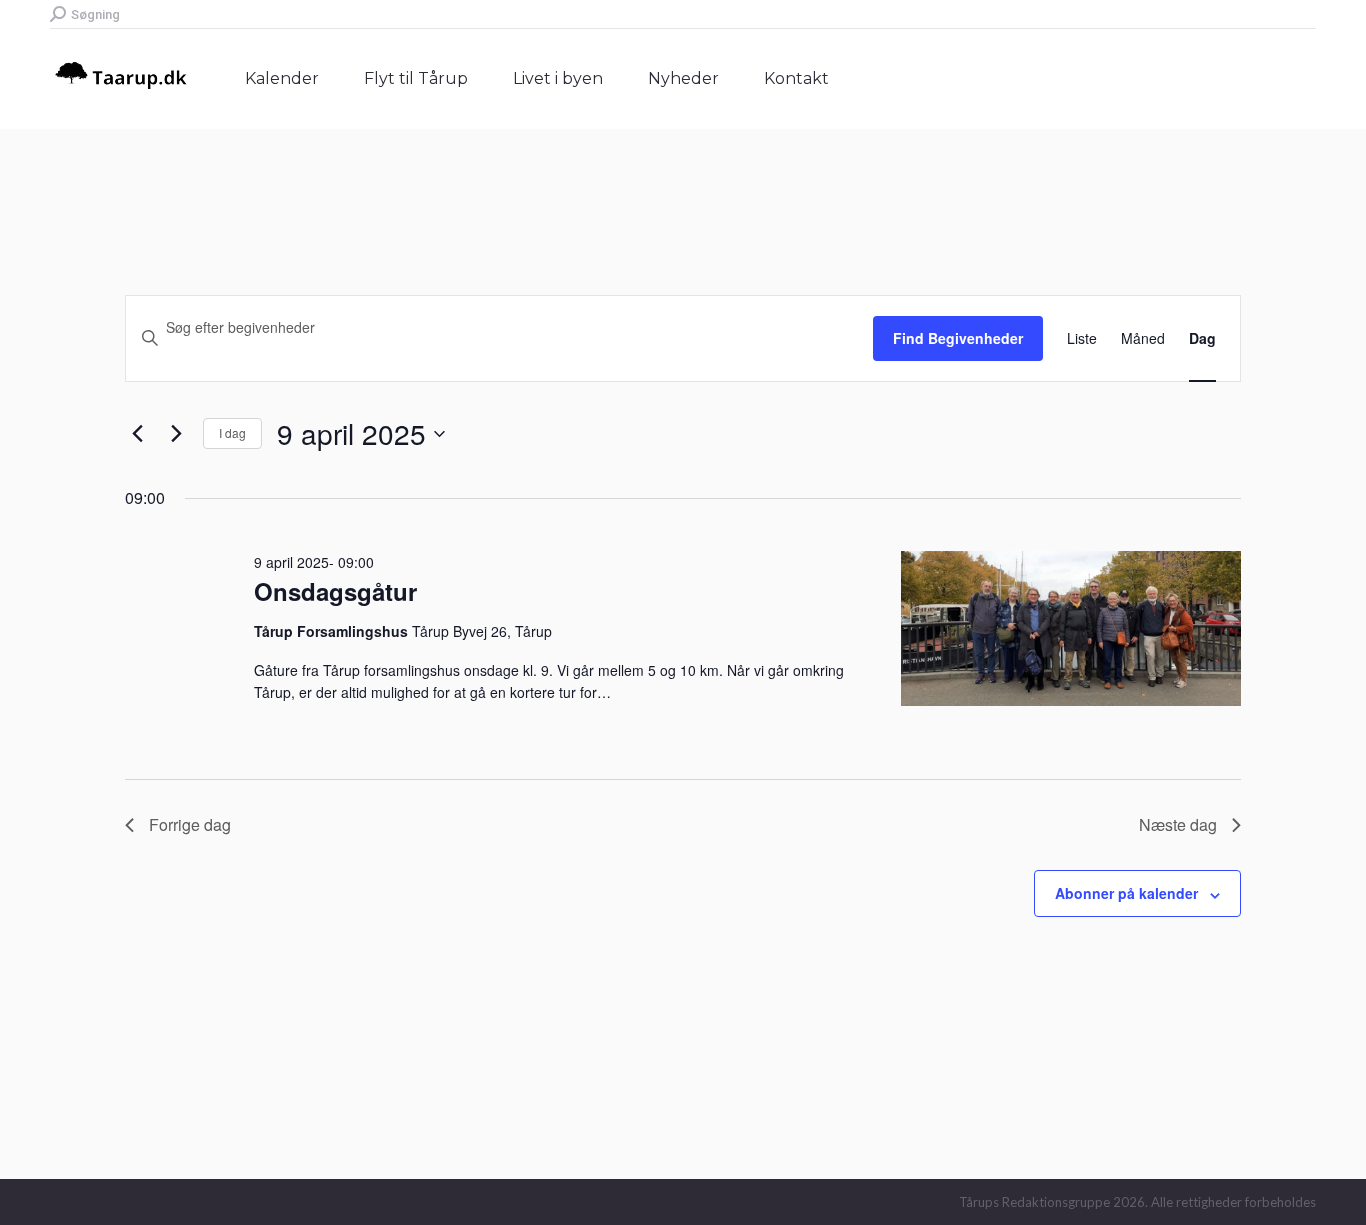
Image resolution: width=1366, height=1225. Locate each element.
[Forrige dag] (137, 434)
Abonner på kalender (1126, 893)
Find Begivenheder (958, 338)
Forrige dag (190, 824)
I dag (232, 432)
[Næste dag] (176, 434)
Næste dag (1178, 824)
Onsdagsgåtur (335, 591)
